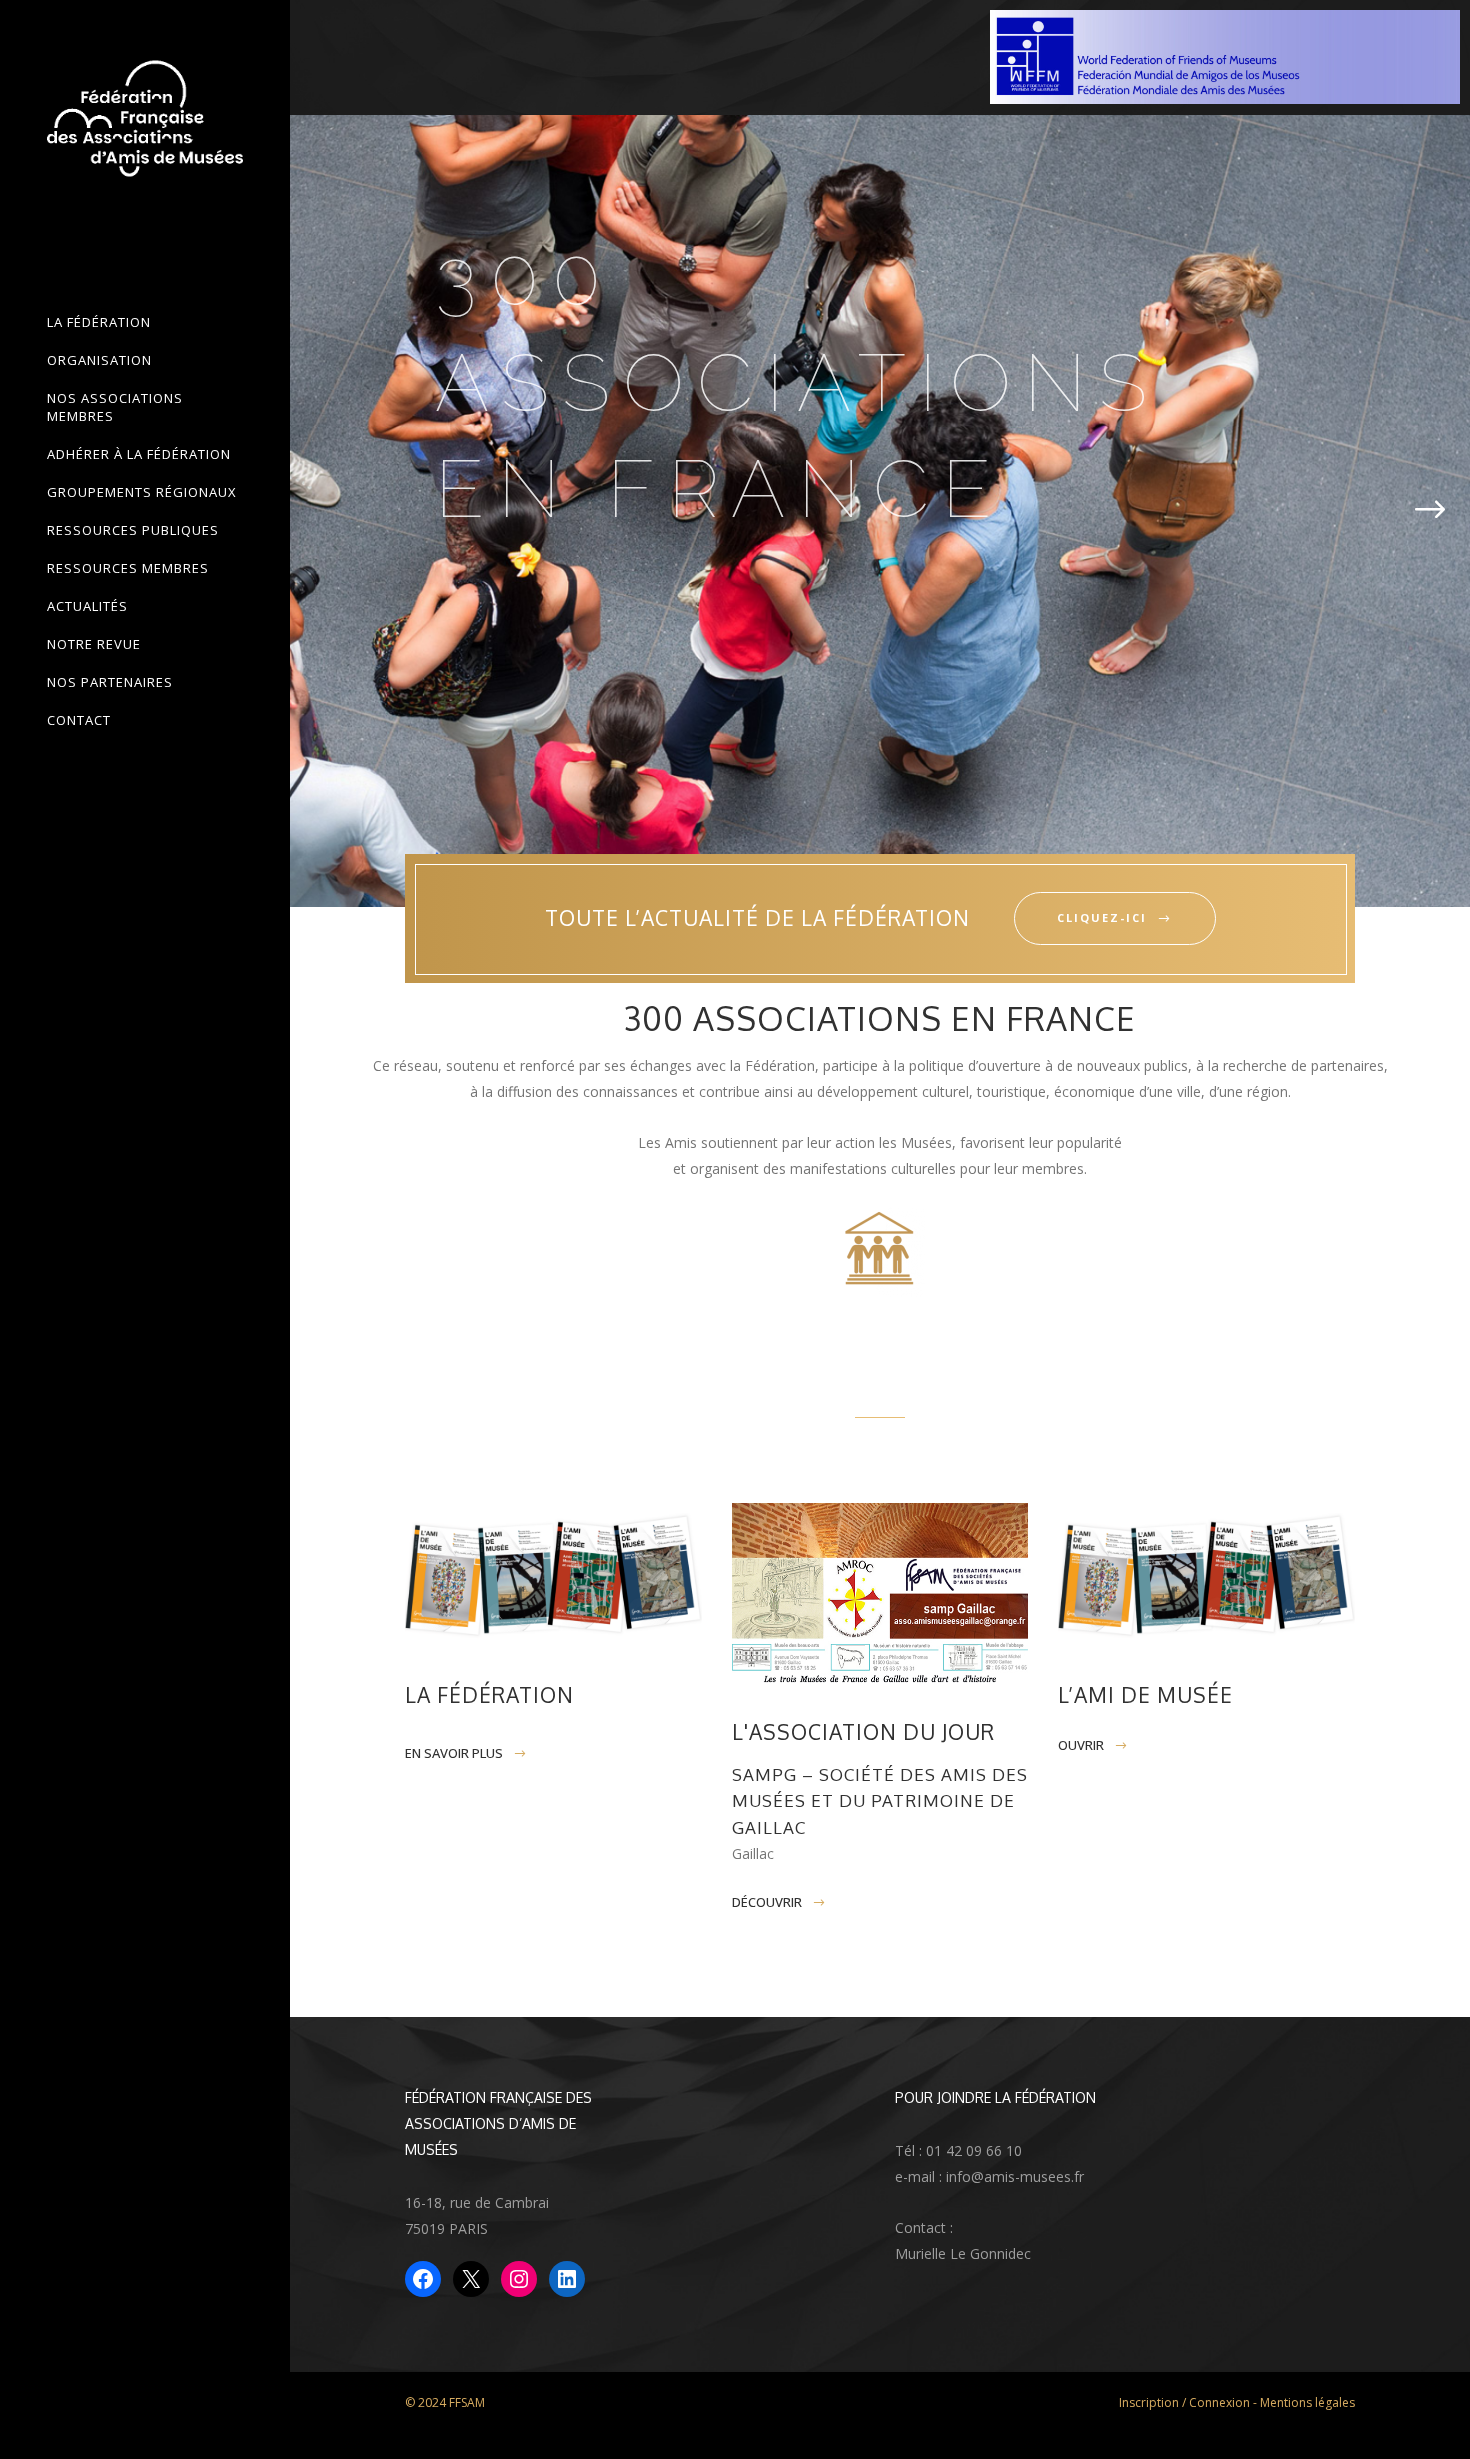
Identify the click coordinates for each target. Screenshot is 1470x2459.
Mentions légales (1307, 2402)
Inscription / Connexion (1184, 2402)
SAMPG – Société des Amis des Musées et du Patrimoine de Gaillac (880, 1801)
